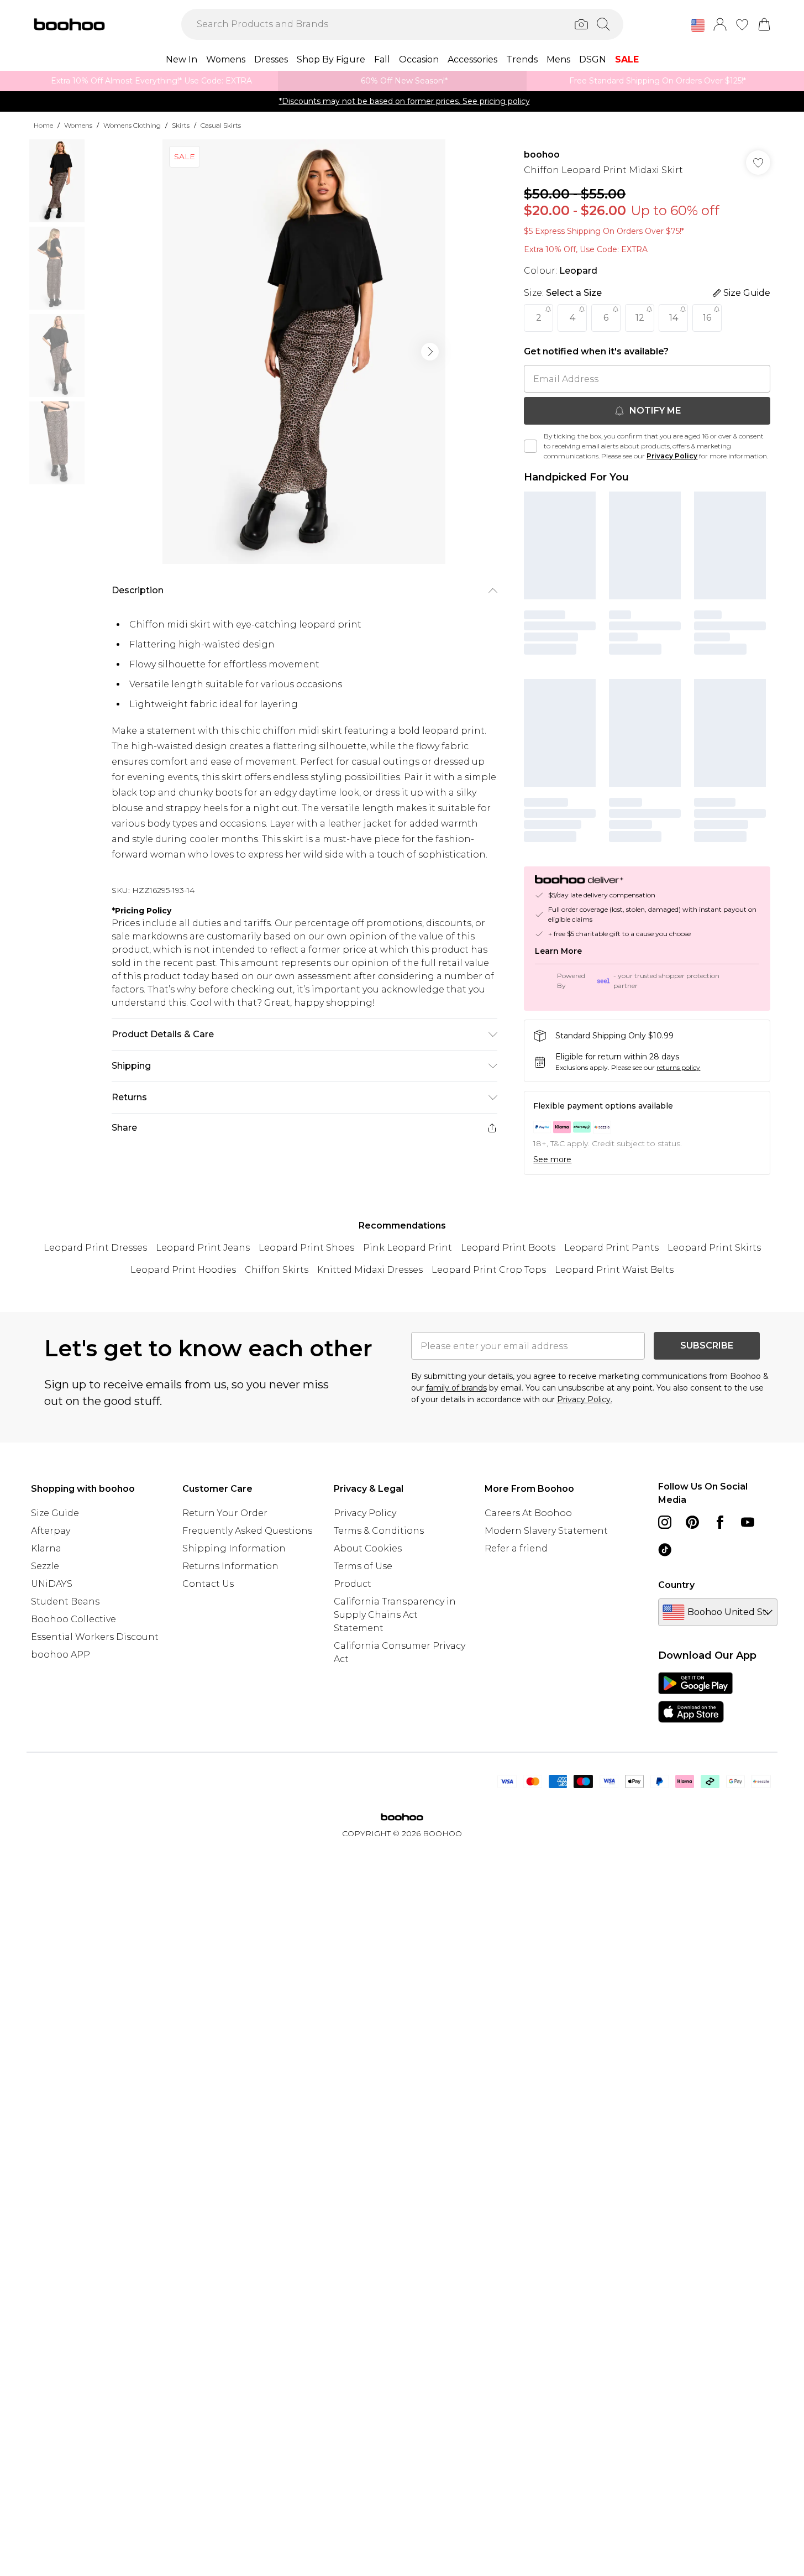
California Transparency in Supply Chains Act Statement (395, 1615)
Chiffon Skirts (277, 1270)
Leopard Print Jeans (203, 1248)
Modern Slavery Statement (546, 1531)
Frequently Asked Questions (247, 1531)
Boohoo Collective (73, 1619)
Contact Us (208, 1584)
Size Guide (55, 1513)
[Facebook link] (720, 1522)
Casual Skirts (221, 125)
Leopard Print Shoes (306, 1248)
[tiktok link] (665, 1550)
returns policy (678, 1067)
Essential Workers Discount (95, 1637)
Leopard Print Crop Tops (489, 1270)
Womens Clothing (132, 125)
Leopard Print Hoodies (183, 1270)
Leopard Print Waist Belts (614, 1270)
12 (640, 318)
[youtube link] (748, 1522)
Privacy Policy (672, 456)
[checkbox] (530, 446)
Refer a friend (516, 1548)
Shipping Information (234, 1548)
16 (707, 318)
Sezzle (45, 1566)
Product (353, 1584)
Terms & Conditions (379, 1531)
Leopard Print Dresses (95, 1248)
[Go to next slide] (430, 352)
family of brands (456, 1388)
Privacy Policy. (585, 1399)
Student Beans (65, 1601)
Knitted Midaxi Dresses (370, 1270)
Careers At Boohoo (528, 1513)
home (43, 125)
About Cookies (368, 1548)
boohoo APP (61, 1655)
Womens (78, 125)
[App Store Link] (695, 1697)
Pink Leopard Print (408, 1248)
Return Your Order (225, 1513)
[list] (304, 352)
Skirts (181, 125)
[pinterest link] (692, 1522)
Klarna (46, 1548)
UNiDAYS (52, 1584)
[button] (698, 25)
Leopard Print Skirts (714, 1248)
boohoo (542, 155)
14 (674, 318)
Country (676, 1585)
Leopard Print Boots (508, 1248)
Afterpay (51, 1531)
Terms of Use (363, 1566)
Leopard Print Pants (611, 1248)
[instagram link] (665, 1522)
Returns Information (230, 1566)
